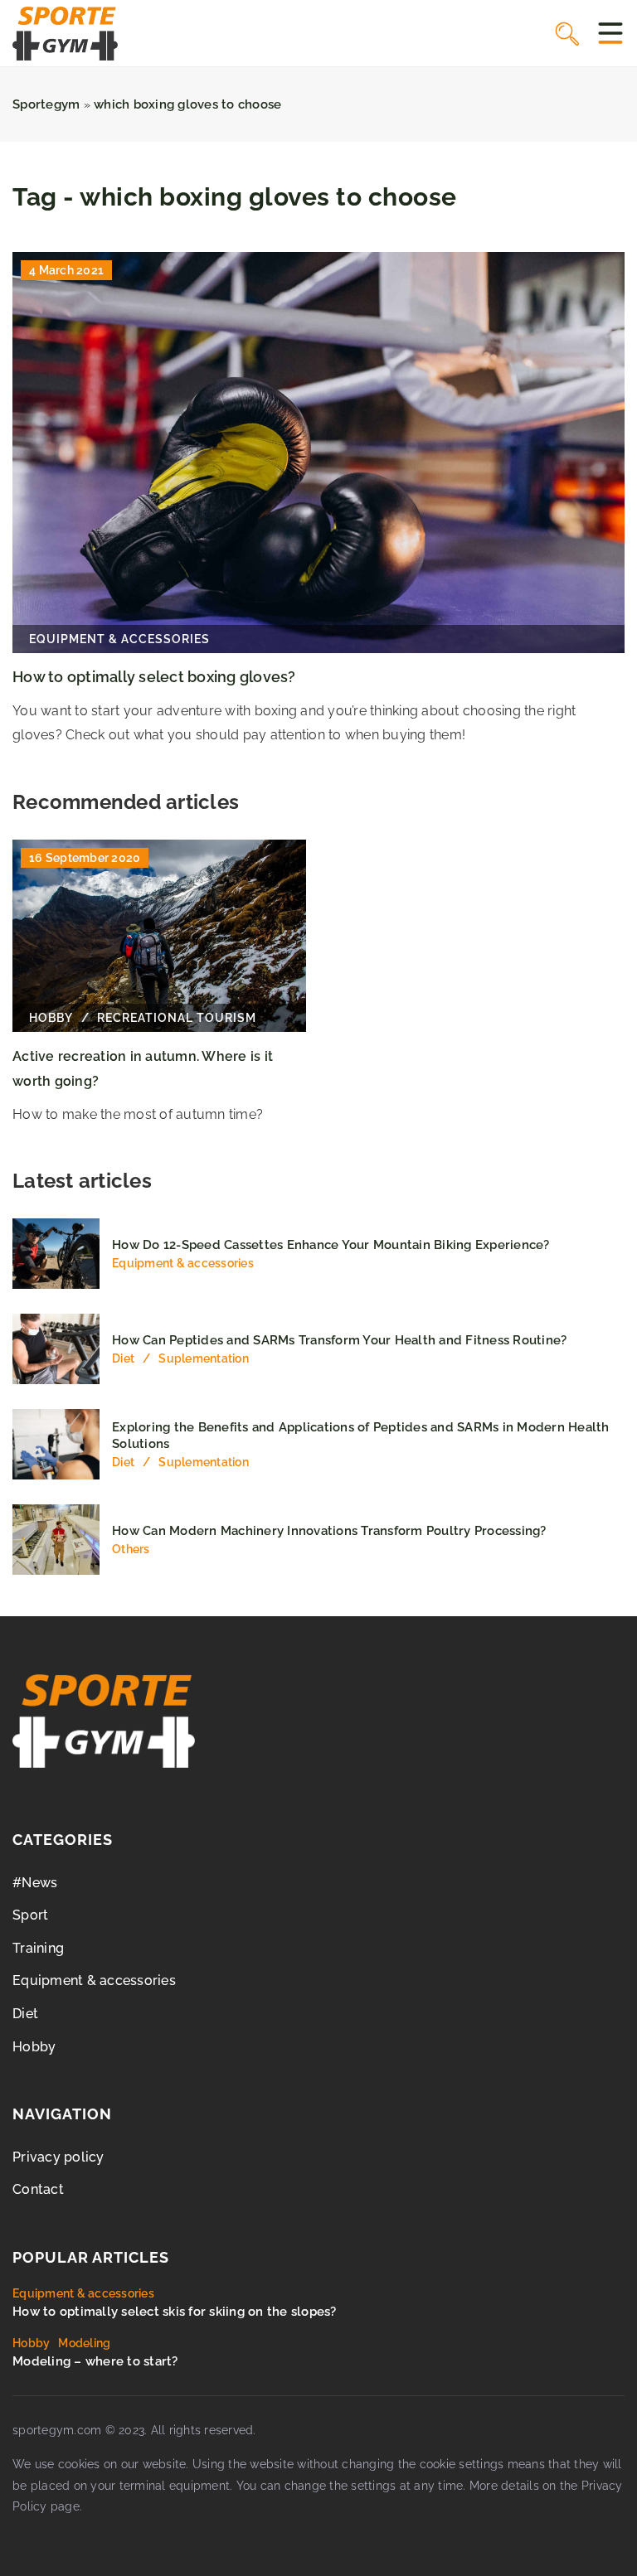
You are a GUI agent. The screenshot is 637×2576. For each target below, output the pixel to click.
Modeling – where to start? (95, 2361)
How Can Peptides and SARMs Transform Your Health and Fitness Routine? (339, 1340)
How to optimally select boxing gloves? (154, 677)
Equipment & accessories (94, 1980)
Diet (25, 2014)
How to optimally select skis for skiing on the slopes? (175, 2312)
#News (35, 1883)
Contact (38, 2189)
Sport (30, 1915)
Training (38, 1948)
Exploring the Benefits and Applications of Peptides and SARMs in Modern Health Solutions (361, 1436)
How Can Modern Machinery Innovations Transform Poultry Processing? (329, 1531)
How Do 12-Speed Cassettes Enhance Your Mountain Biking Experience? (331, 1245)
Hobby (34, 2047)
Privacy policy (58, 2157)
